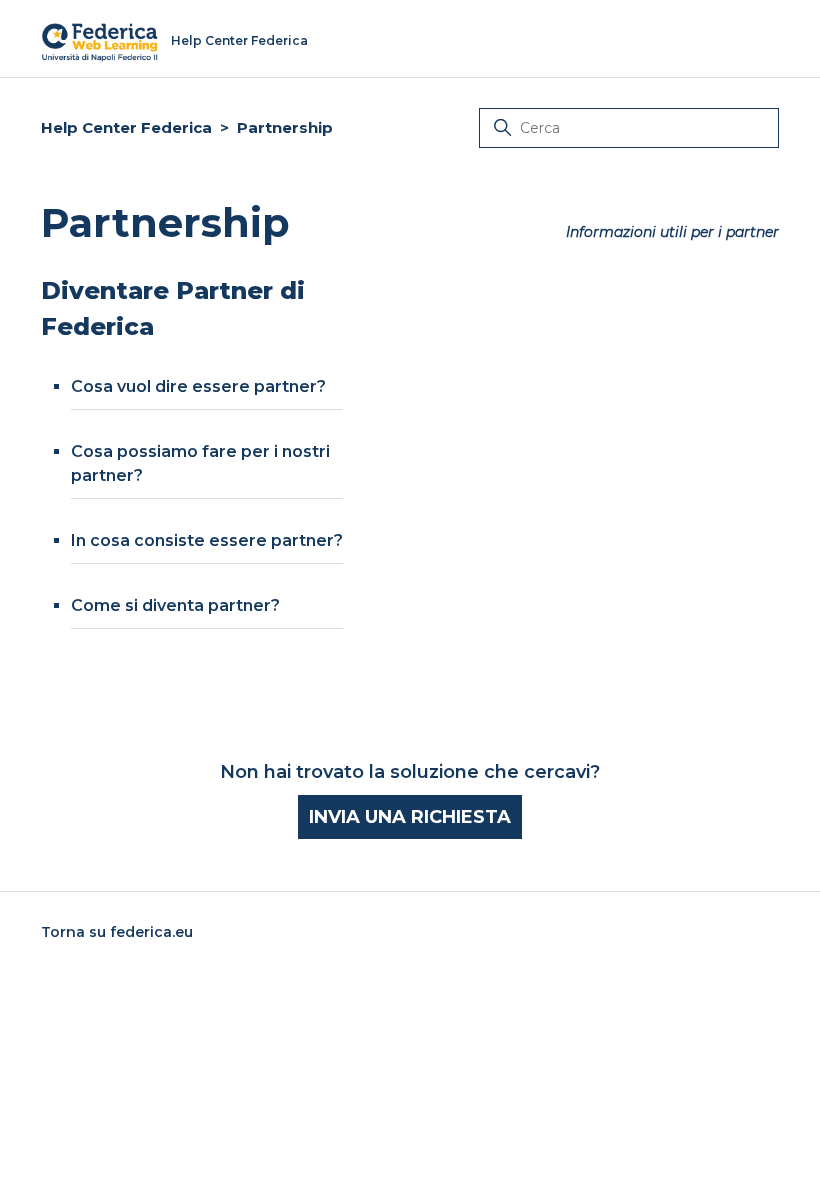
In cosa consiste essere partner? (207, 540)
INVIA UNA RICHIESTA (410, 817)
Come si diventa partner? (175, 605)
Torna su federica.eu (117, 932)
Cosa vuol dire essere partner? (198, 386)
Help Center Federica (126, 127)
